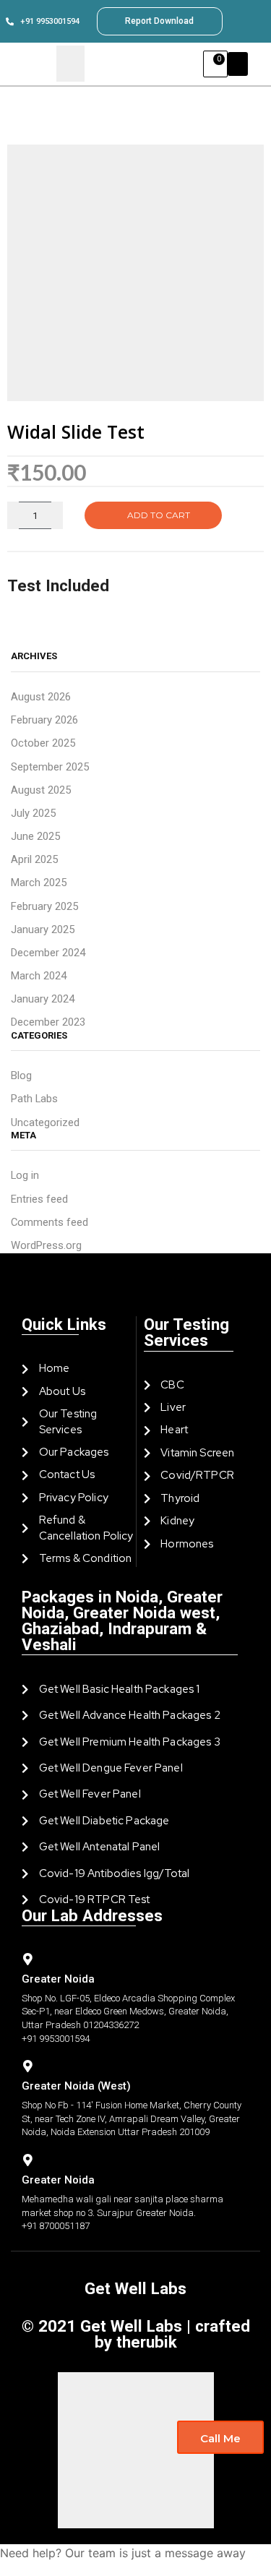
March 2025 (39, 883)
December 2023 (48, 1022)
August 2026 (41, 697)
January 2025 (43, 929)
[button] (238, 64)
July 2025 (33, 813)
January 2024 (43, 999)
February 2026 (44, 720)
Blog (21, 1076)
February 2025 (44, 906)
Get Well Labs (135, 2288)
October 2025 (43, 743)
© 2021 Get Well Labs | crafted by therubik (136, 2334)
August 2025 (41, 790)
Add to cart (159, 515)
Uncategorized (45, 1122)
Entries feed (39, 1199)
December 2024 (48, 953)
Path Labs (34, 1099)
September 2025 (50, 767)
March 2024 (39, 976)
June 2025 (35, 836)
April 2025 (34, 859)
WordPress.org (46, 1245)
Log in (25, 1175)
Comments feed (50, 1222)
